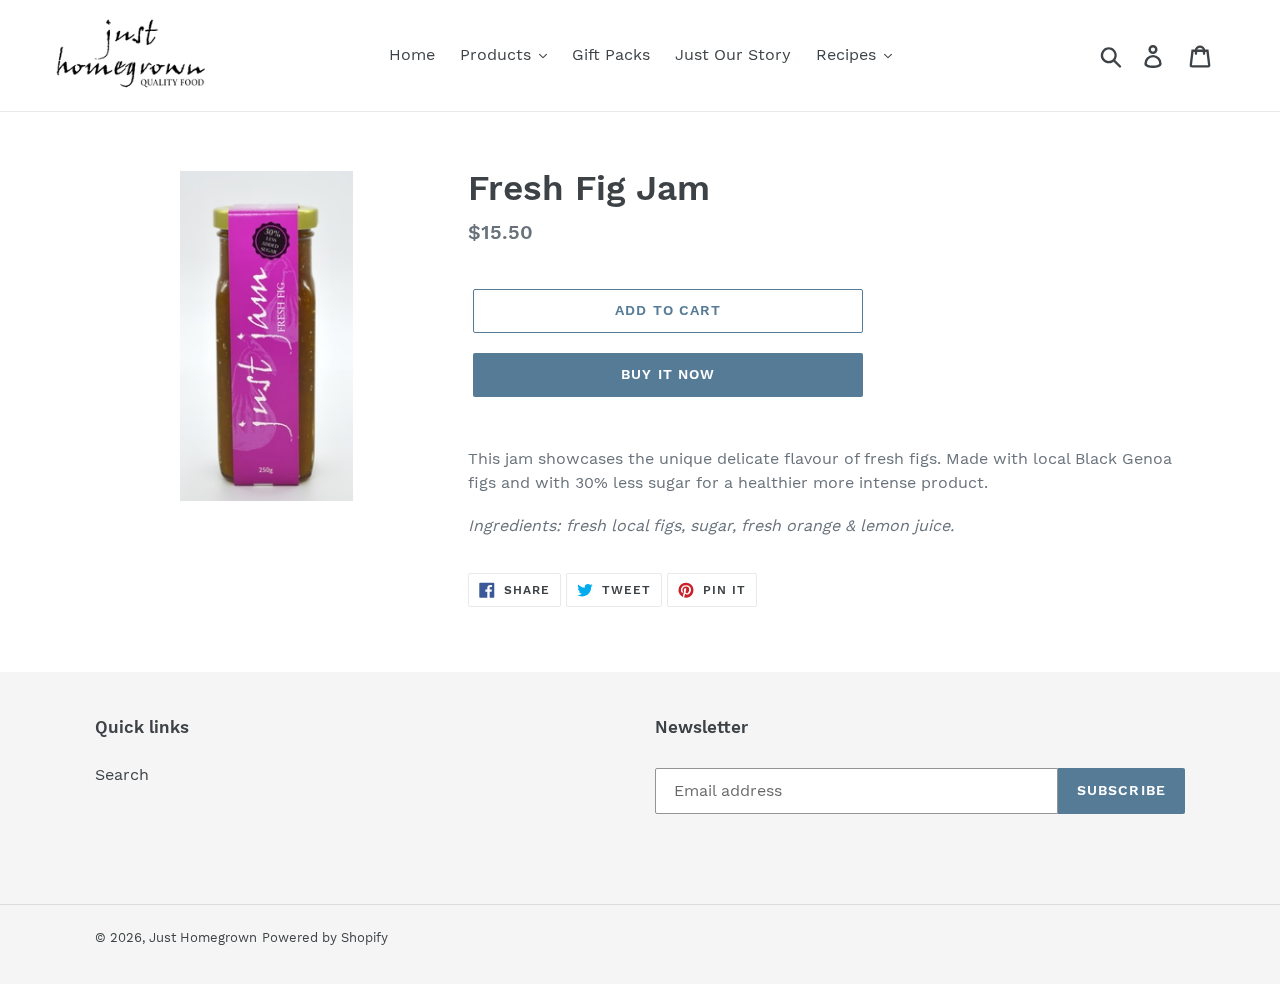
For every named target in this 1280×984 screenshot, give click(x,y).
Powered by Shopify (325, 937)
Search (122, 774)
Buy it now (668, 374)
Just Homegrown (203, 937)
